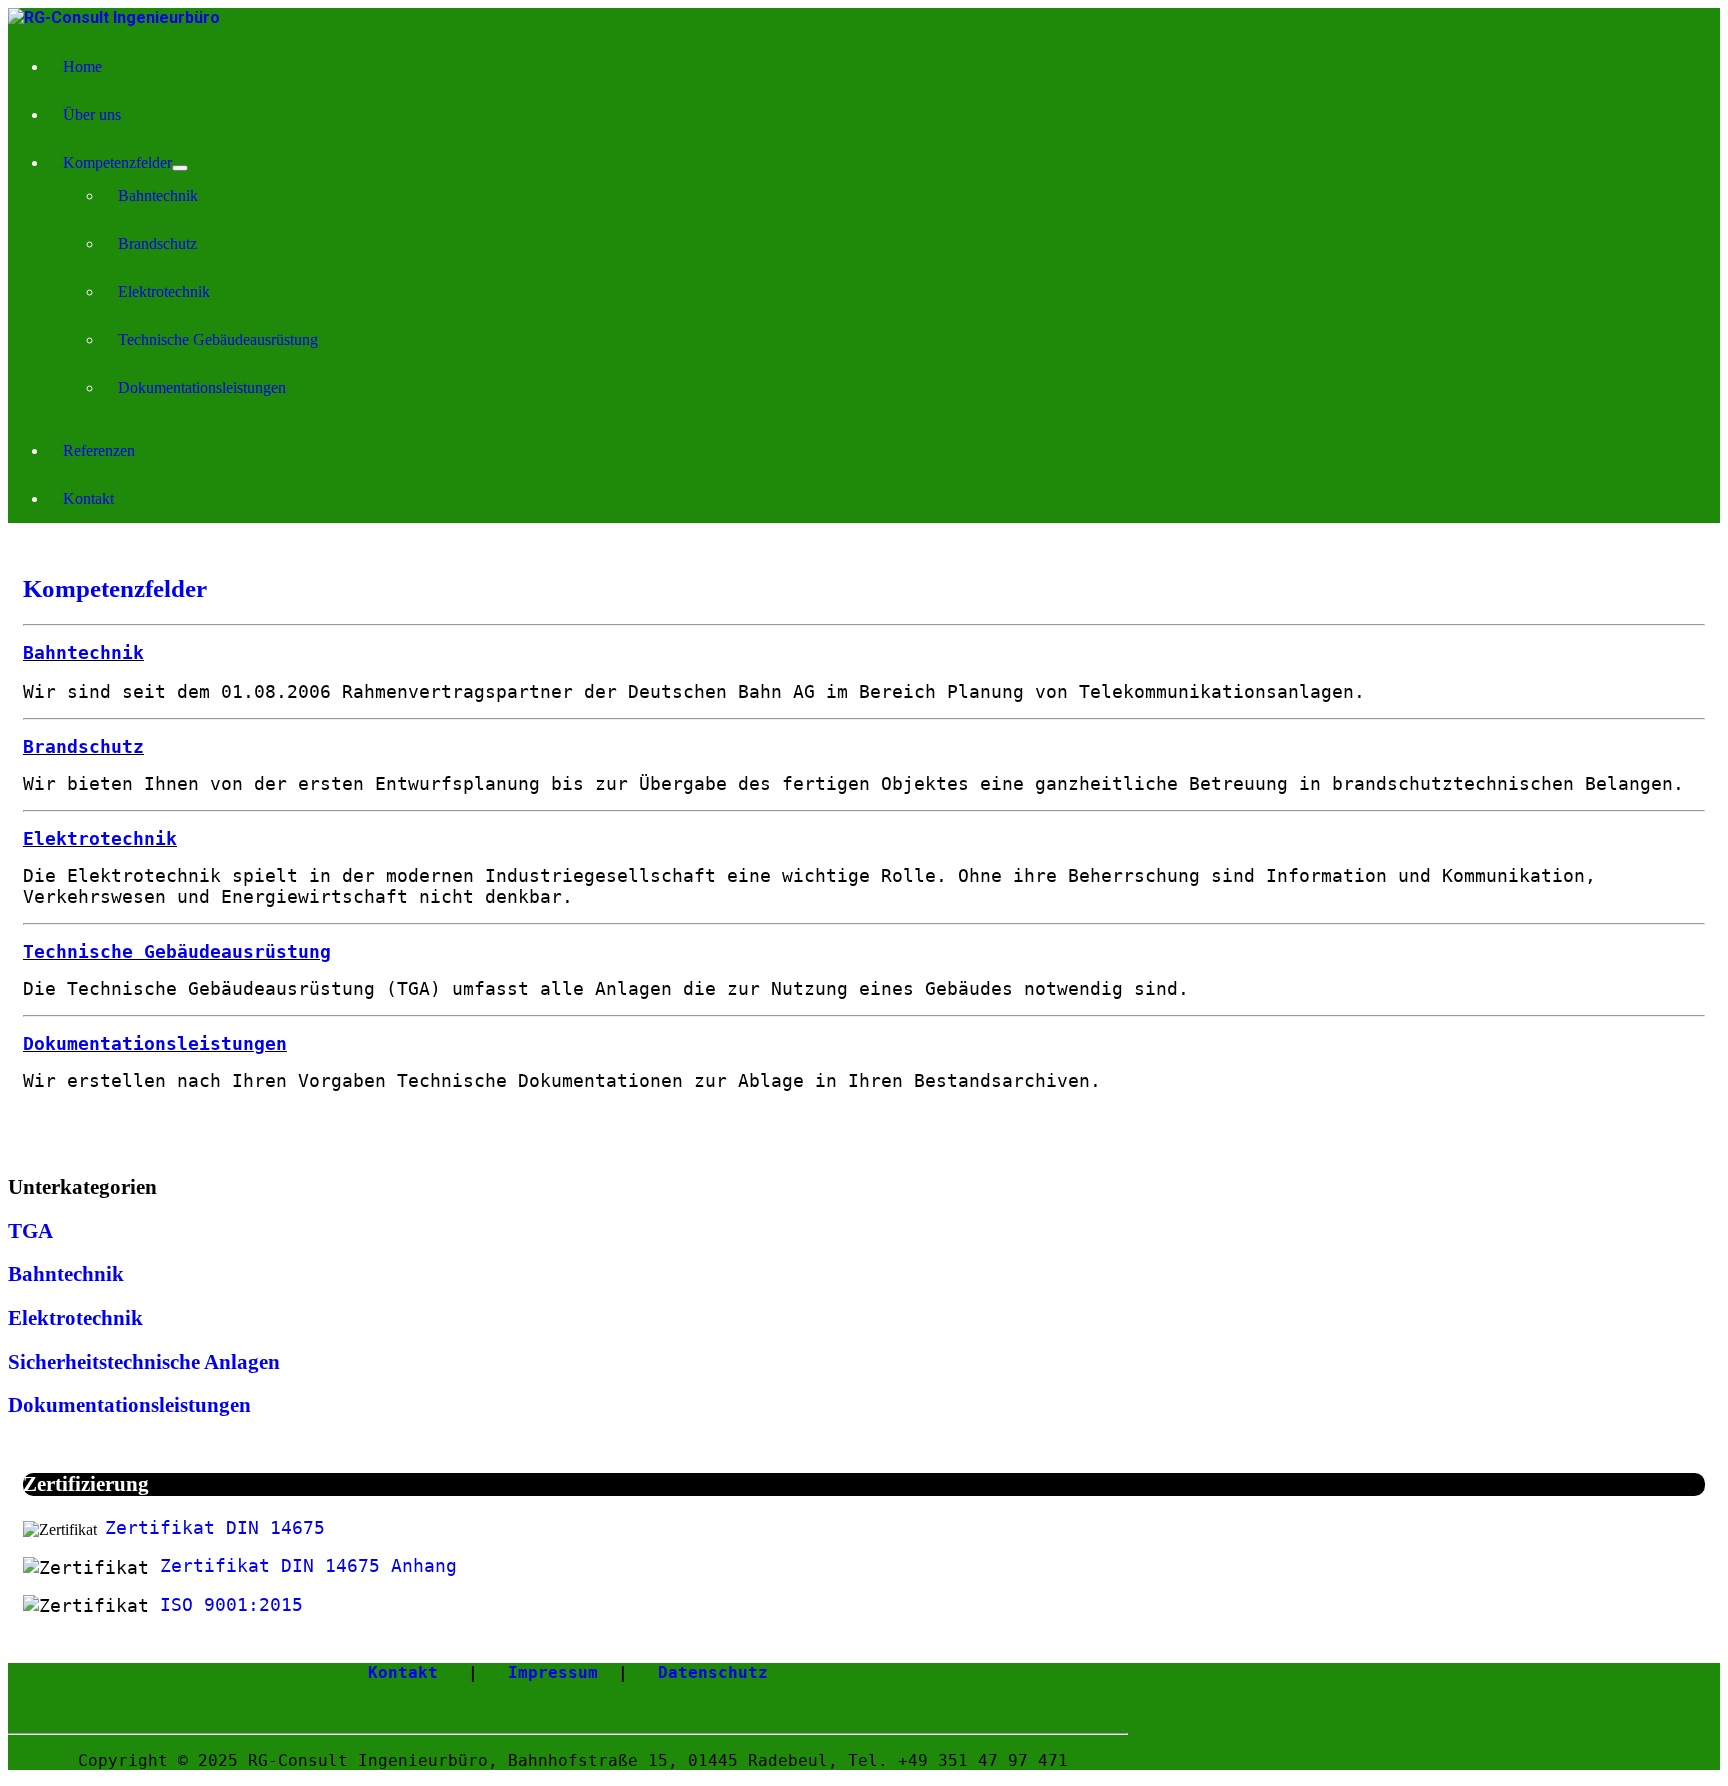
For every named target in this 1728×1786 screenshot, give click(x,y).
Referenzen (99, 450)
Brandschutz (157, 243)
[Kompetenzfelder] (180, 168)
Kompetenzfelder (117, 162)
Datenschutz (713, 1672)
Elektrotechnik (164, 291)
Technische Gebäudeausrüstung (218, 339)
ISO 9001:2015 (231, 1604)
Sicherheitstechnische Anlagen (144, 1362)
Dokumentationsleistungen (202, 387)
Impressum (553, 1672)
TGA (30, 1231)
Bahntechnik (158, 195)
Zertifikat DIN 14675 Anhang (308, 1565)
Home (82, 66)
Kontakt (88, 498)
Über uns (92, 114)
